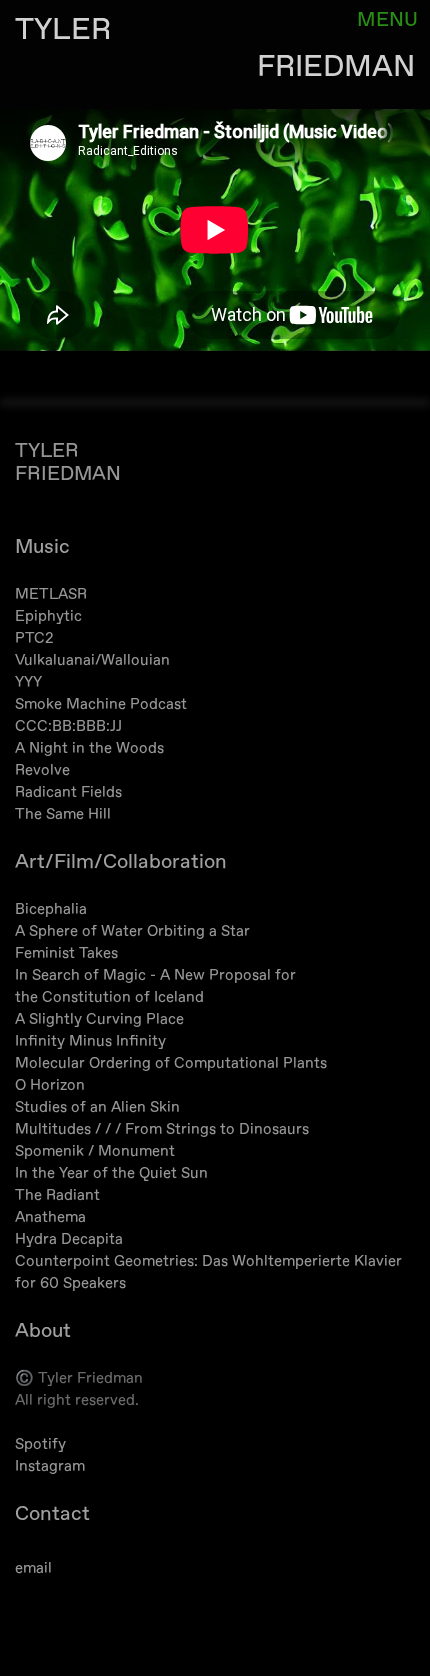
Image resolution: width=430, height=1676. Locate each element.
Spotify (40, 1444)
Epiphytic (48, 616)
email (33, 1568)
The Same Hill (63, 814)
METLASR (51, 594)
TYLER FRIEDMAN (68, 462)
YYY (28, 682)
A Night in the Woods (89, 748)
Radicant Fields (68, 792)
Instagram (50, 1466)
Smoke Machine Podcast (101, 704)
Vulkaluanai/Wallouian (92, 660)
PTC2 (34, 638)
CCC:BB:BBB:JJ (68, 726)
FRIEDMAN (336, 66)
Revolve (42, 770)
